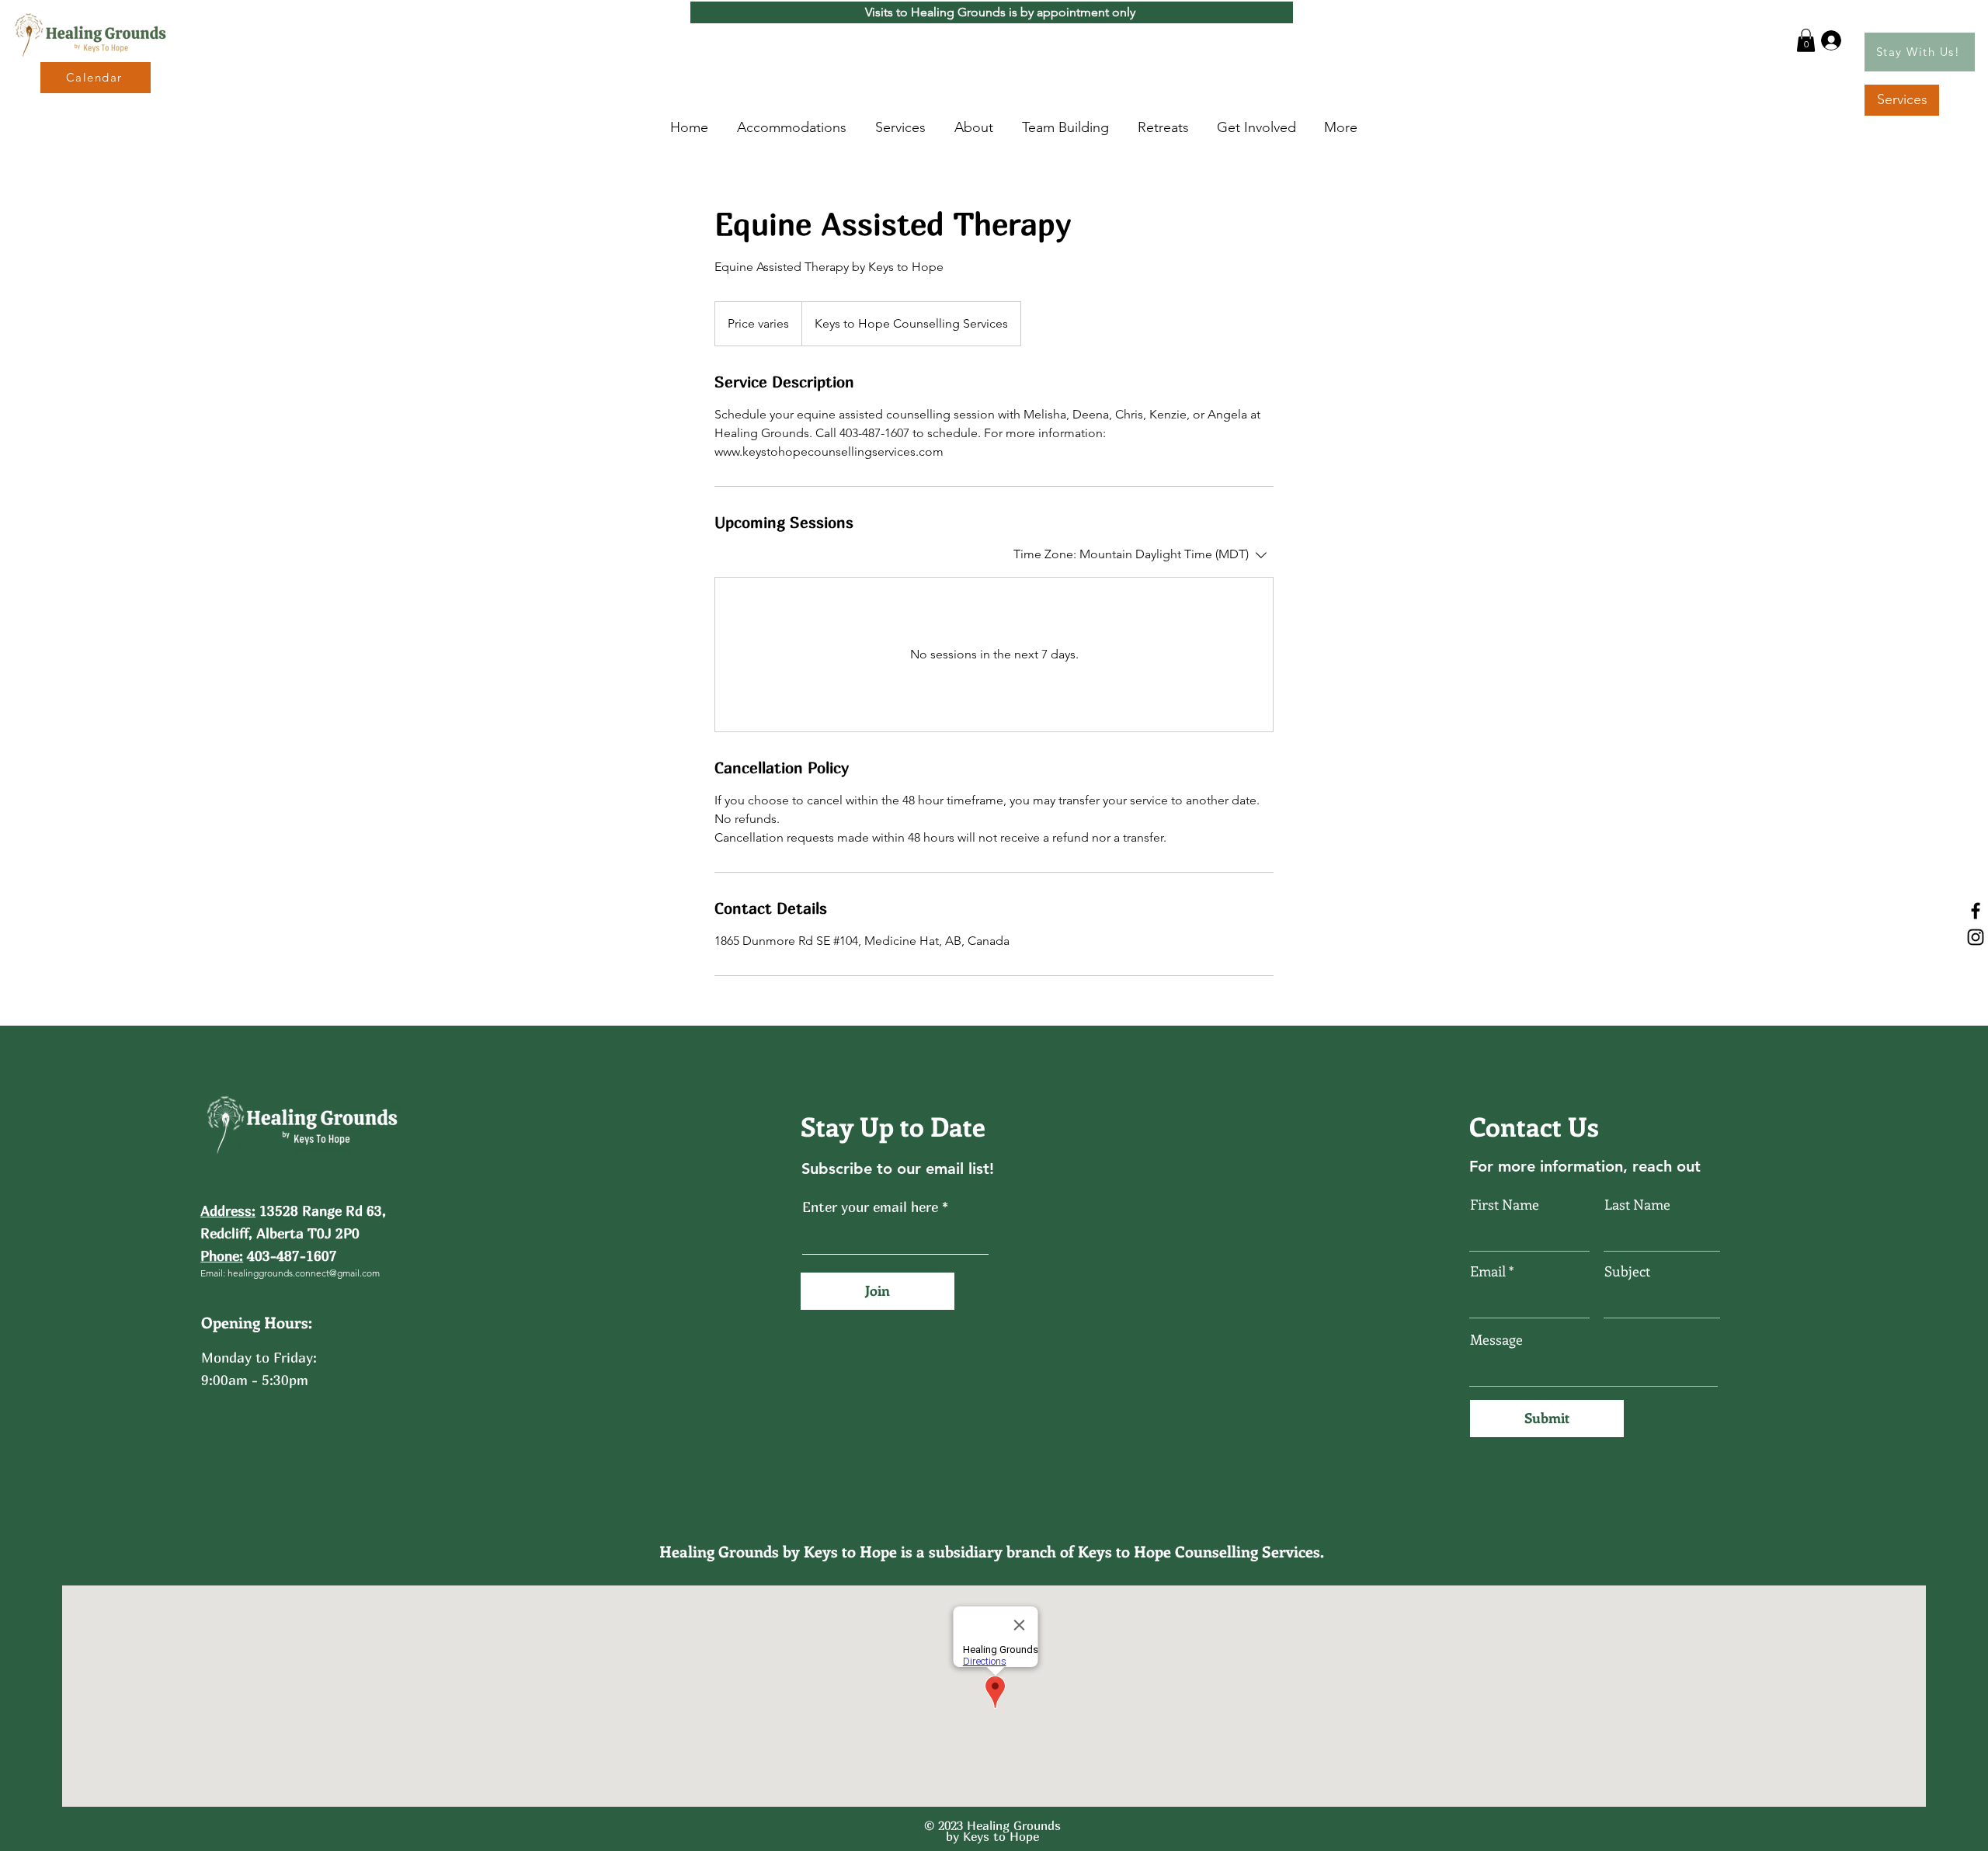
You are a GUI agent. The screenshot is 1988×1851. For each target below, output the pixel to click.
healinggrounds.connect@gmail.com (304, 1273)
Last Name (1637, 1204)
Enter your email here (870, 1207)
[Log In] (1828, 40)
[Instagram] (1976, 937)
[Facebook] (1976, 911)
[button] (1806, 40)
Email (1488, 1271)
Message (1496, 1339)
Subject (1627, 1271)
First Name (1505, 1204)
